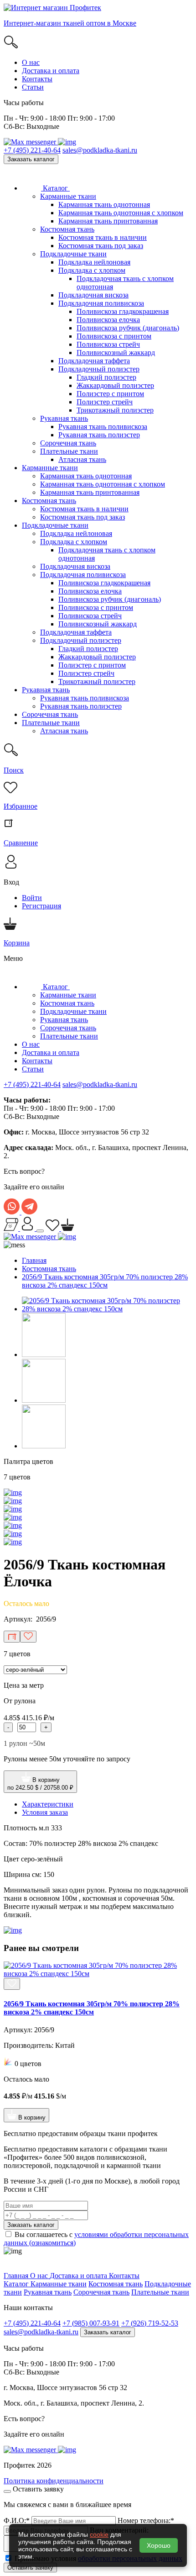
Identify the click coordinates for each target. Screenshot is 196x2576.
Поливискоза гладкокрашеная (123, 311)
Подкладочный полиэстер (99, 369)
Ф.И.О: (17, 2520)
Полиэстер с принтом (110, 394)
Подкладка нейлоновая (94, 262)
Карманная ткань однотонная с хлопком (121, 213)
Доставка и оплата (51, 71)
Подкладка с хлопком (92, 270)
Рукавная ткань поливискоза (103, 427)
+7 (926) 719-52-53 (150, 2323)
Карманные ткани (68, 196)
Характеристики (48, 1804)
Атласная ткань (82, 459)
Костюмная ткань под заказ (101, 246)
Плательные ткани (69, 451)
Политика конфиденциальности (54, 2481)
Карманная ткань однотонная (104, 204)
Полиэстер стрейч (105, 402)
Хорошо (159, 2545)
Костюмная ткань (67, 229)
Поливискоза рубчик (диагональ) (128, 328)
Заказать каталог (31, 159)
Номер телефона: (146, 2520)
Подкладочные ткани (73, 254)
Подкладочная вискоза (93, 295)
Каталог (55, 188)
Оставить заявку (30, 2568)
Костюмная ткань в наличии (103, 237)
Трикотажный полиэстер (115, 410)
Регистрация (41, 906)
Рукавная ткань (64, 418)
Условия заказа (45, 1812)
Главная (34, 1260)
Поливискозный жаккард (116, 352)
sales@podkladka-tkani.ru (100, 150)
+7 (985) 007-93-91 (91, 2323)
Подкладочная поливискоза (101, 303)
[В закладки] (28, 1637)
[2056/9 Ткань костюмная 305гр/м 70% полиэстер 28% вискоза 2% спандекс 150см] (107, 1309)
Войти (32, 898)
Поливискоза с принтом (114, 336)
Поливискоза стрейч (108, 344)
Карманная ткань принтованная (108, 221)
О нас (31, 62)
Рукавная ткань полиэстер (99, 435)
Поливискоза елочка (108, 320)
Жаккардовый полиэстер (115, 385)
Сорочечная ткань (68, 443)
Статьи (33, 87)
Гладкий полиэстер (106, 377)
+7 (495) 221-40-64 (32, 150)
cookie (99, 2534)
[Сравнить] (12, 1637)
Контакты (37, 79)
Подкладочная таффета (94, 361)
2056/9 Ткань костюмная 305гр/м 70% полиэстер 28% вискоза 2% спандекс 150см (105, 1281)
